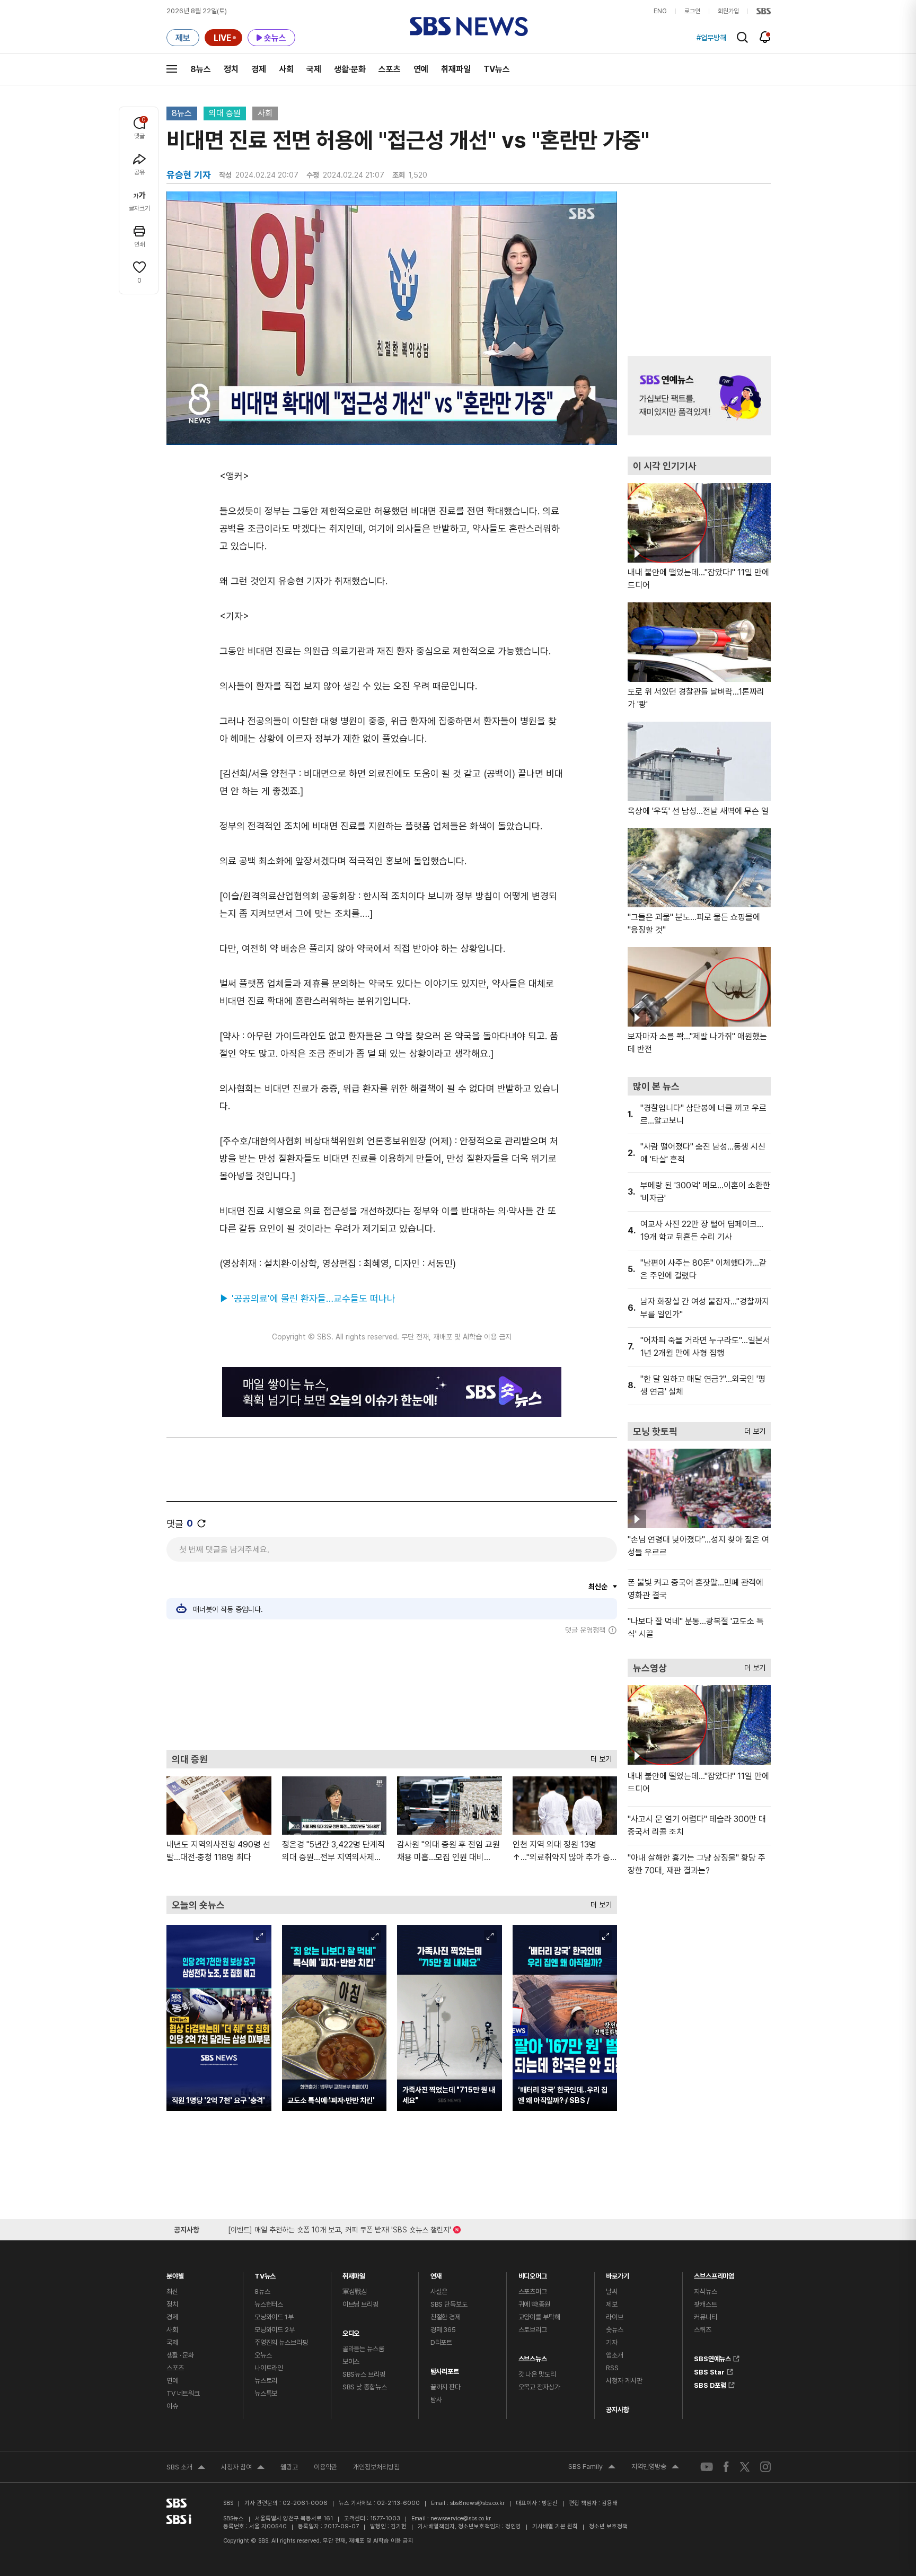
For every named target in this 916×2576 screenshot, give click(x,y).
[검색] (742, 37)
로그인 (692, 11)
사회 (286, 69)
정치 (231, 69)
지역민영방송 (655, 2468)
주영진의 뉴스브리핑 (281, 2342)
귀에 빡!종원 (534, 2304)
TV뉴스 (497, 69)
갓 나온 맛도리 (537, 2374)
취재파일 (456, 69)
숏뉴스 (615, 2330)
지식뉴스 (705, 2292)
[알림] (765, 37)
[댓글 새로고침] (201, 1523)
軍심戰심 (355, 2292)
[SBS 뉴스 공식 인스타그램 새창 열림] (765, 2467)
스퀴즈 (703, 2330)
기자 (612, 2342)
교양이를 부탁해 (539, 2317)
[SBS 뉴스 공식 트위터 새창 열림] (745, 2467)
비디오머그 (533, 2273)
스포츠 (390, 69)
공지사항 (617, 2410)
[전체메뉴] (172, 69)
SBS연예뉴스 (712, 2357)
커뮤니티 (705, 2317)
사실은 (439, 2292)
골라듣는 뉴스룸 (363, 2349)
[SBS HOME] (764, 11)
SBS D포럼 (710, 2384)
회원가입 (728, 11)
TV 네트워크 (183, 2393)
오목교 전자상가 (539, 2387)
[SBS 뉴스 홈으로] (469, 27)
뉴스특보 (266, 2393)
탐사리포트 (445, 2369)
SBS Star (709, 2370)
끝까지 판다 (446, 2387)
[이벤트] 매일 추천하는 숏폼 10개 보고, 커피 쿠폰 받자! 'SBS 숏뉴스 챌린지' (340, 2228)
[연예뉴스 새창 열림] (699, 396)
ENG (660, 11)
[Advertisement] (392, 1692)
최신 (172, 2292)
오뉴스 (263, 2355)
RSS (612, 2368)
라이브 (615, 2317)
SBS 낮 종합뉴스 (365, 2387)
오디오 (351, 2331)
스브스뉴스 (533, 2356)
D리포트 (441, 2342)
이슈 (172, 2406)
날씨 (612, 2292)
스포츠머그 (533, 2292)
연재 (436, 2273)
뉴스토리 (266, 2381)
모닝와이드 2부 (275, 2330)
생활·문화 (350, 69)
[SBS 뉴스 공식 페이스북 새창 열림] (726, 2467)
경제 (259, 69)
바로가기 (617, 2273)
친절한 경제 (446, 2317)
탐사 (436, 2400)
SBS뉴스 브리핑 (364, 2374)
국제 (314, 69)
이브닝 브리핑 (360, 2304)
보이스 (351, 2362)
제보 (612, 2304)
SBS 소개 (186, 2468)
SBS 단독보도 (449, 2304)
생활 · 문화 (180, 2355)
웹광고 (289, 2467)
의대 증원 (225, 113)
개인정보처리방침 (376, 2467)
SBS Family (592, 2468)
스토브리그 (533, 2330)
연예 (421, 69)
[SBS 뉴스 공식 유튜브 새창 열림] (707, 2467)
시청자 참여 (243, 2468)
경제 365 (443, 2330)
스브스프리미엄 (714, 2273)
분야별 (175, 2273)
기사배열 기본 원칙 (555, 2526)
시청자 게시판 (624, 2381)
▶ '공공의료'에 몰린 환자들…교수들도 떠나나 (307, 1298)
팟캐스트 (705, 2304)
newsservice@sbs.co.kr (461, 2518)
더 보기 (598, 1756)
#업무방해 (711, 38)
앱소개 (615, 2355)
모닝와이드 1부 (274, 2317)
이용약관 (325, 2467)
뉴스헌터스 (269, 2304)
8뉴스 (201, 69)
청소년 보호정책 (608, 2526)
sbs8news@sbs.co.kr (477, 2503)
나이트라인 (269, 2368)
